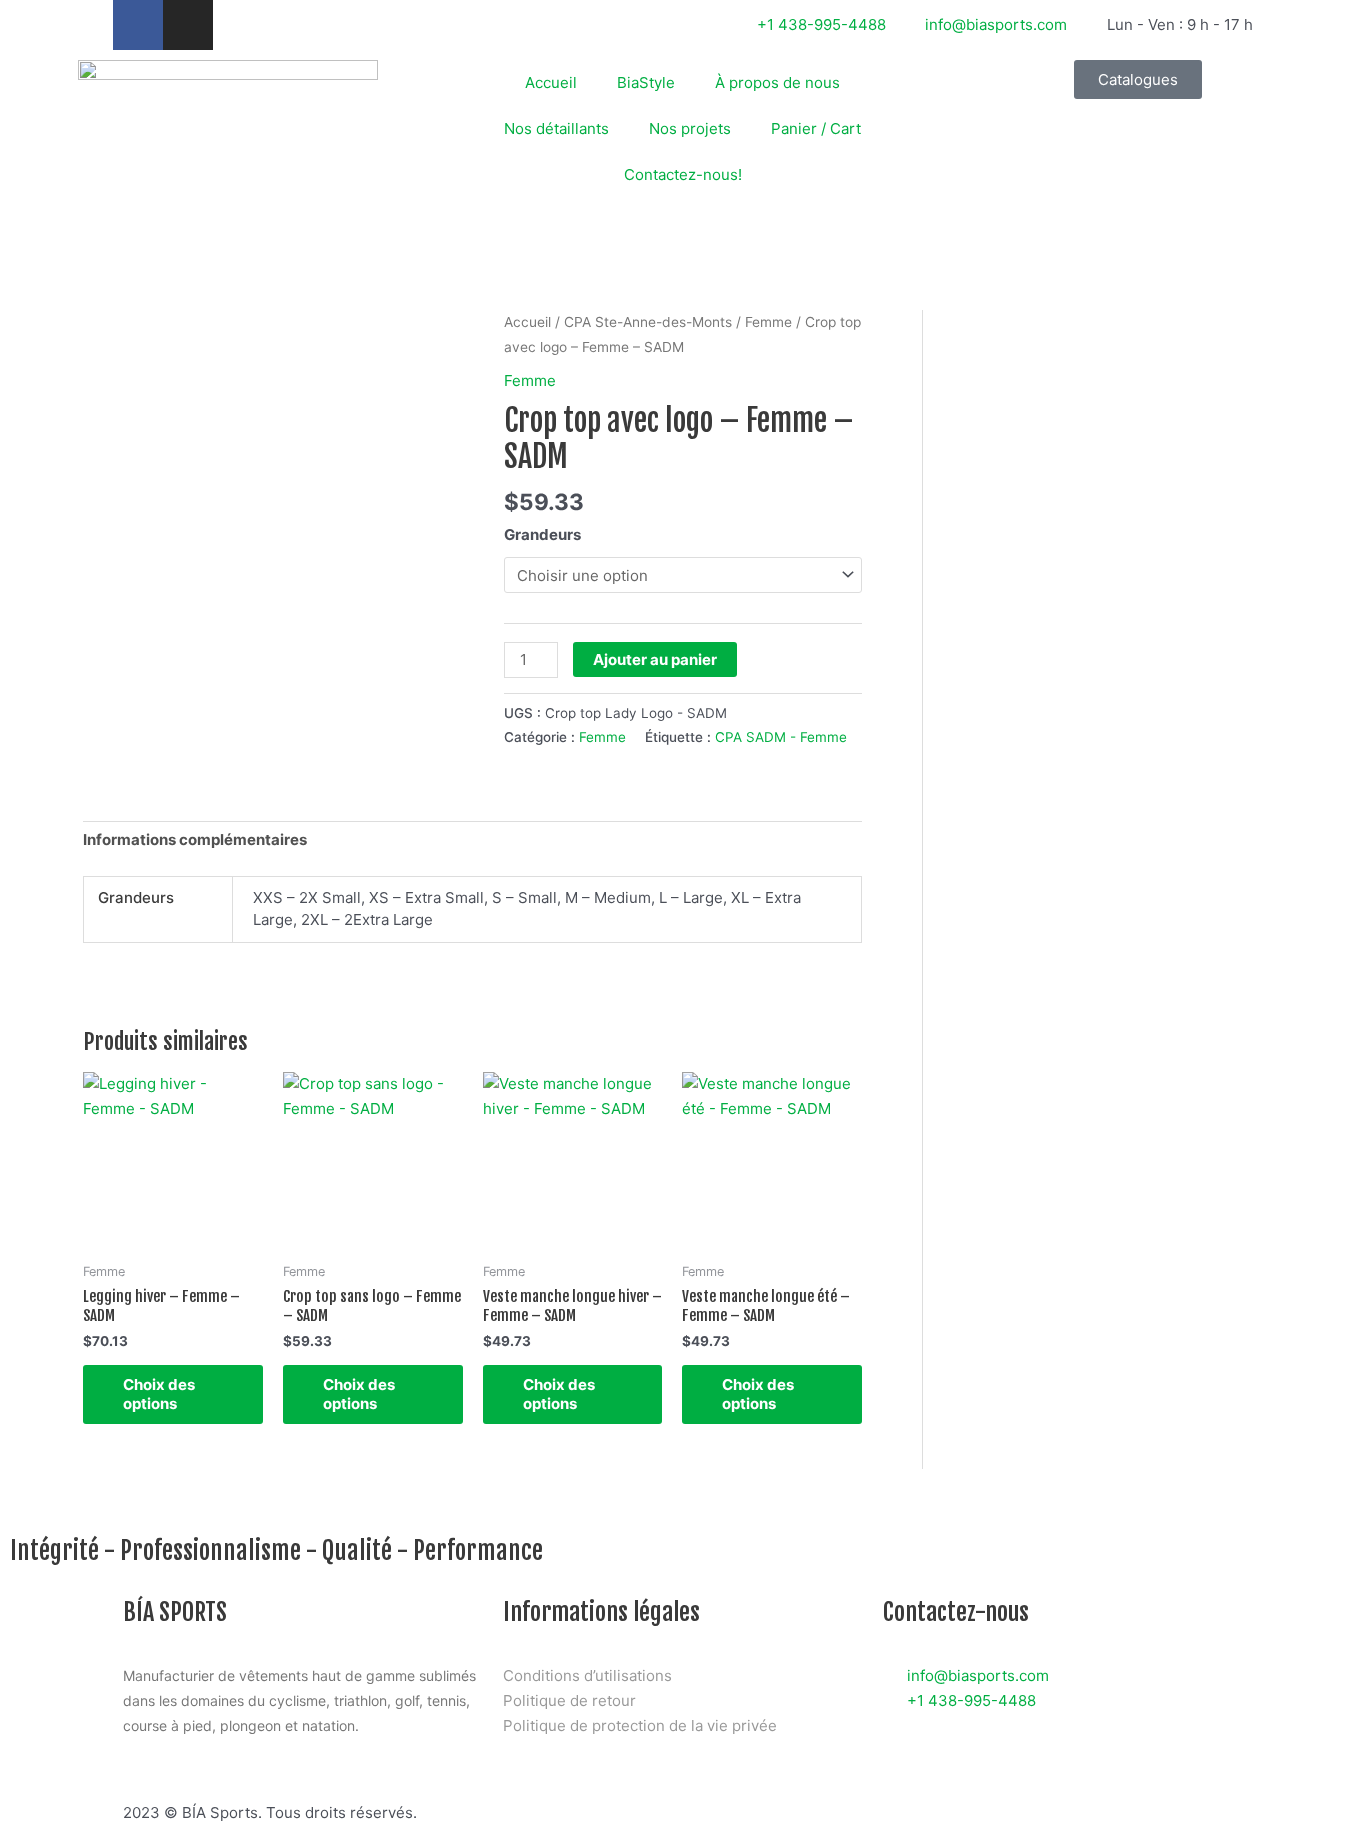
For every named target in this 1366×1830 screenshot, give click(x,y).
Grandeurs (542, 534)
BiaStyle (646, 82)
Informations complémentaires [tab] (195, 839)
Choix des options (159, 1394)
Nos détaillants (556, 128)
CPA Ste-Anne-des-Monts (648, 322)
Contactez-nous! (683, 174)
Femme (768, 322)
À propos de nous (777, 82)
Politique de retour (569, 1700)
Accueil (551, 82)
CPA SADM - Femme (781, 737)
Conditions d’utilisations (587, 1675)
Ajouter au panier (655, 659)
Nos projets (690, 128)
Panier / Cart (816, 128)
